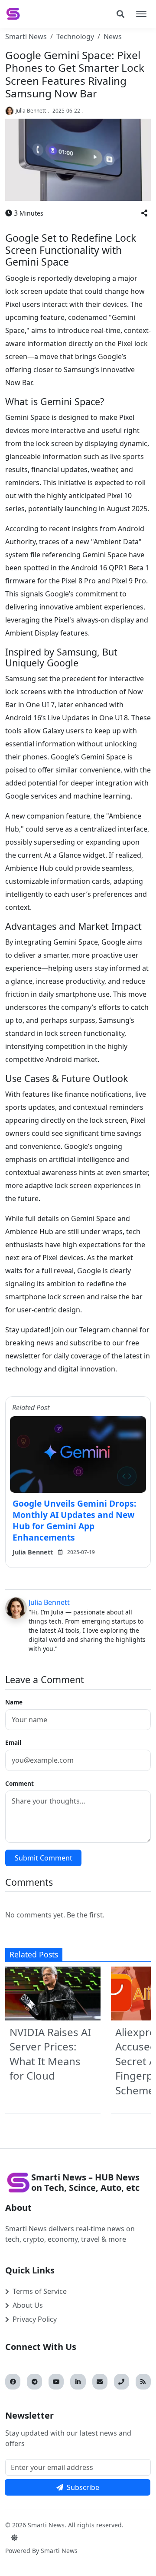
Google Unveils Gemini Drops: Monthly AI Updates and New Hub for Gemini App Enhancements (74, 1520)
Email (13, 1742)
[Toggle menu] (141, 14)
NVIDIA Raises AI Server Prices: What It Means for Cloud (50, 2054)
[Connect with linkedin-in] (78, 2382)
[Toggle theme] (14, 2538)
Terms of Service (40, 2291)
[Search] (120, 14)
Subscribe (83, 2487)
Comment (19, 1783)
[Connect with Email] (100, 2382)
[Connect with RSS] (143, 2382)
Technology (75, 37)
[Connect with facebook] (13, 2382)
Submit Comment (44, 1858)
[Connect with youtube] (56, 2382)
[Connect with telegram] (34, 2382)
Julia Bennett (31, 111)
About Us (28, 2305)
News (113, 37)
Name (14, 1702)
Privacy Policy (35, 2319)
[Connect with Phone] (122, 2382)
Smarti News (26, 37)
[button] (144, 213)
